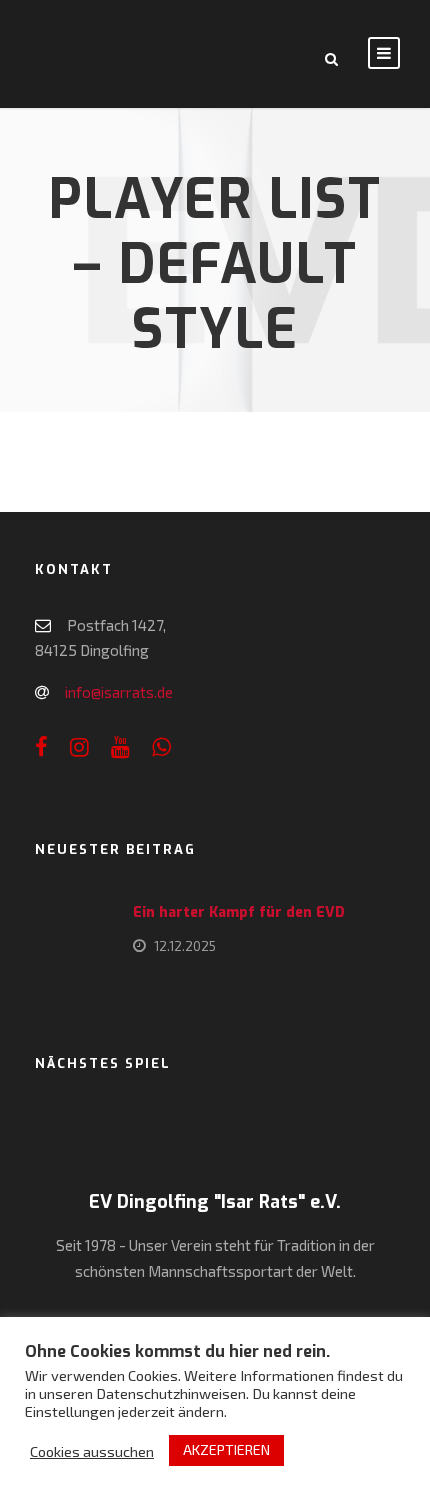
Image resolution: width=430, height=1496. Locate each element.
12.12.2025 (185, 946)
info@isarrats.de (119, 692)
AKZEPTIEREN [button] (226, 1449)
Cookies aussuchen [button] (92, 1451)
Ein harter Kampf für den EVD (239, 912)
